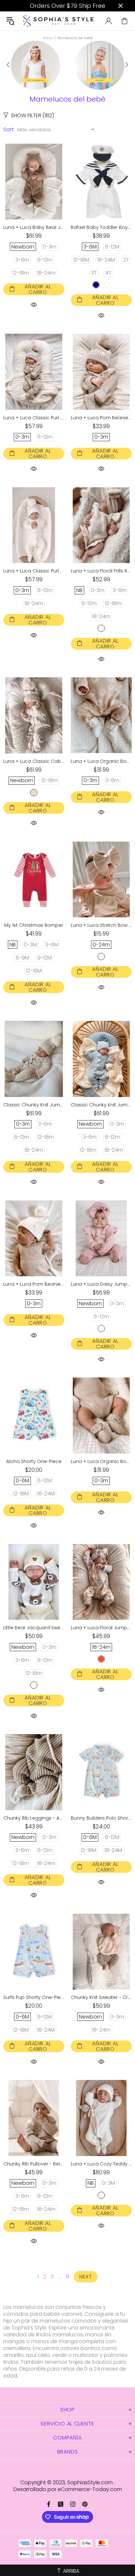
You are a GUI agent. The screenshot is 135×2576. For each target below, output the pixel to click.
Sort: (9, 129)
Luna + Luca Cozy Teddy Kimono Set (101, 2164)
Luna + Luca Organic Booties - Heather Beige (101, 1461)
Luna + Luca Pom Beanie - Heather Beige (101, 418)
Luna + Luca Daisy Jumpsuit (101, 1284)
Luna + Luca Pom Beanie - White (34, 1284)
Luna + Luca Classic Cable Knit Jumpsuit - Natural (34, 761)
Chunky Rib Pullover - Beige (34, 2164)
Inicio (48, 38)
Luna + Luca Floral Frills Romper (101, 571)
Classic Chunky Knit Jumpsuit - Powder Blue (101, 1105)
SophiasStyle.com (59, 21)
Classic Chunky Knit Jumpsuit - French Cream (34, 1105)
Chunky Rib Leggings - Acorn (34, 1818)
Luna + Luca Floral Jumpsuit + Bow (101, 1628)
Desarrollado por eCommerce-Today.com (68, 2489)
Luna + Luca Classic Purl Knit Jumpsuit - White (34, 571)
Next (86, 2277)
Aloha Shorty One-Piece (34, 1461)
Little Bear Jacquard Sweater (34, 1628)
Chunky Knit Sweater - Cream (101, 1997)
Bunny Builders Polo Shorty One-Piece (101, 1818)
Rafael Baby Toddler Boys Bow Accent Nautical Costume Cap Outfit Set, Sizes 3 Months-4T (101, 227)
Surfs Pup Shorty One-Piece (34, 1997)
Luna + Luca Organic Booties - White (101, 761)
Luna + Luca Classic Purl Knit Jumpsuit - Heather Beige (34, 418)
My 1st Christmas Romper (34, 925)
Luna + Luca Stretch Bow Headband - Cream (101, 925)
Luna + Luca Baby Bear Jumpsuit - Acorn (34, 227)
